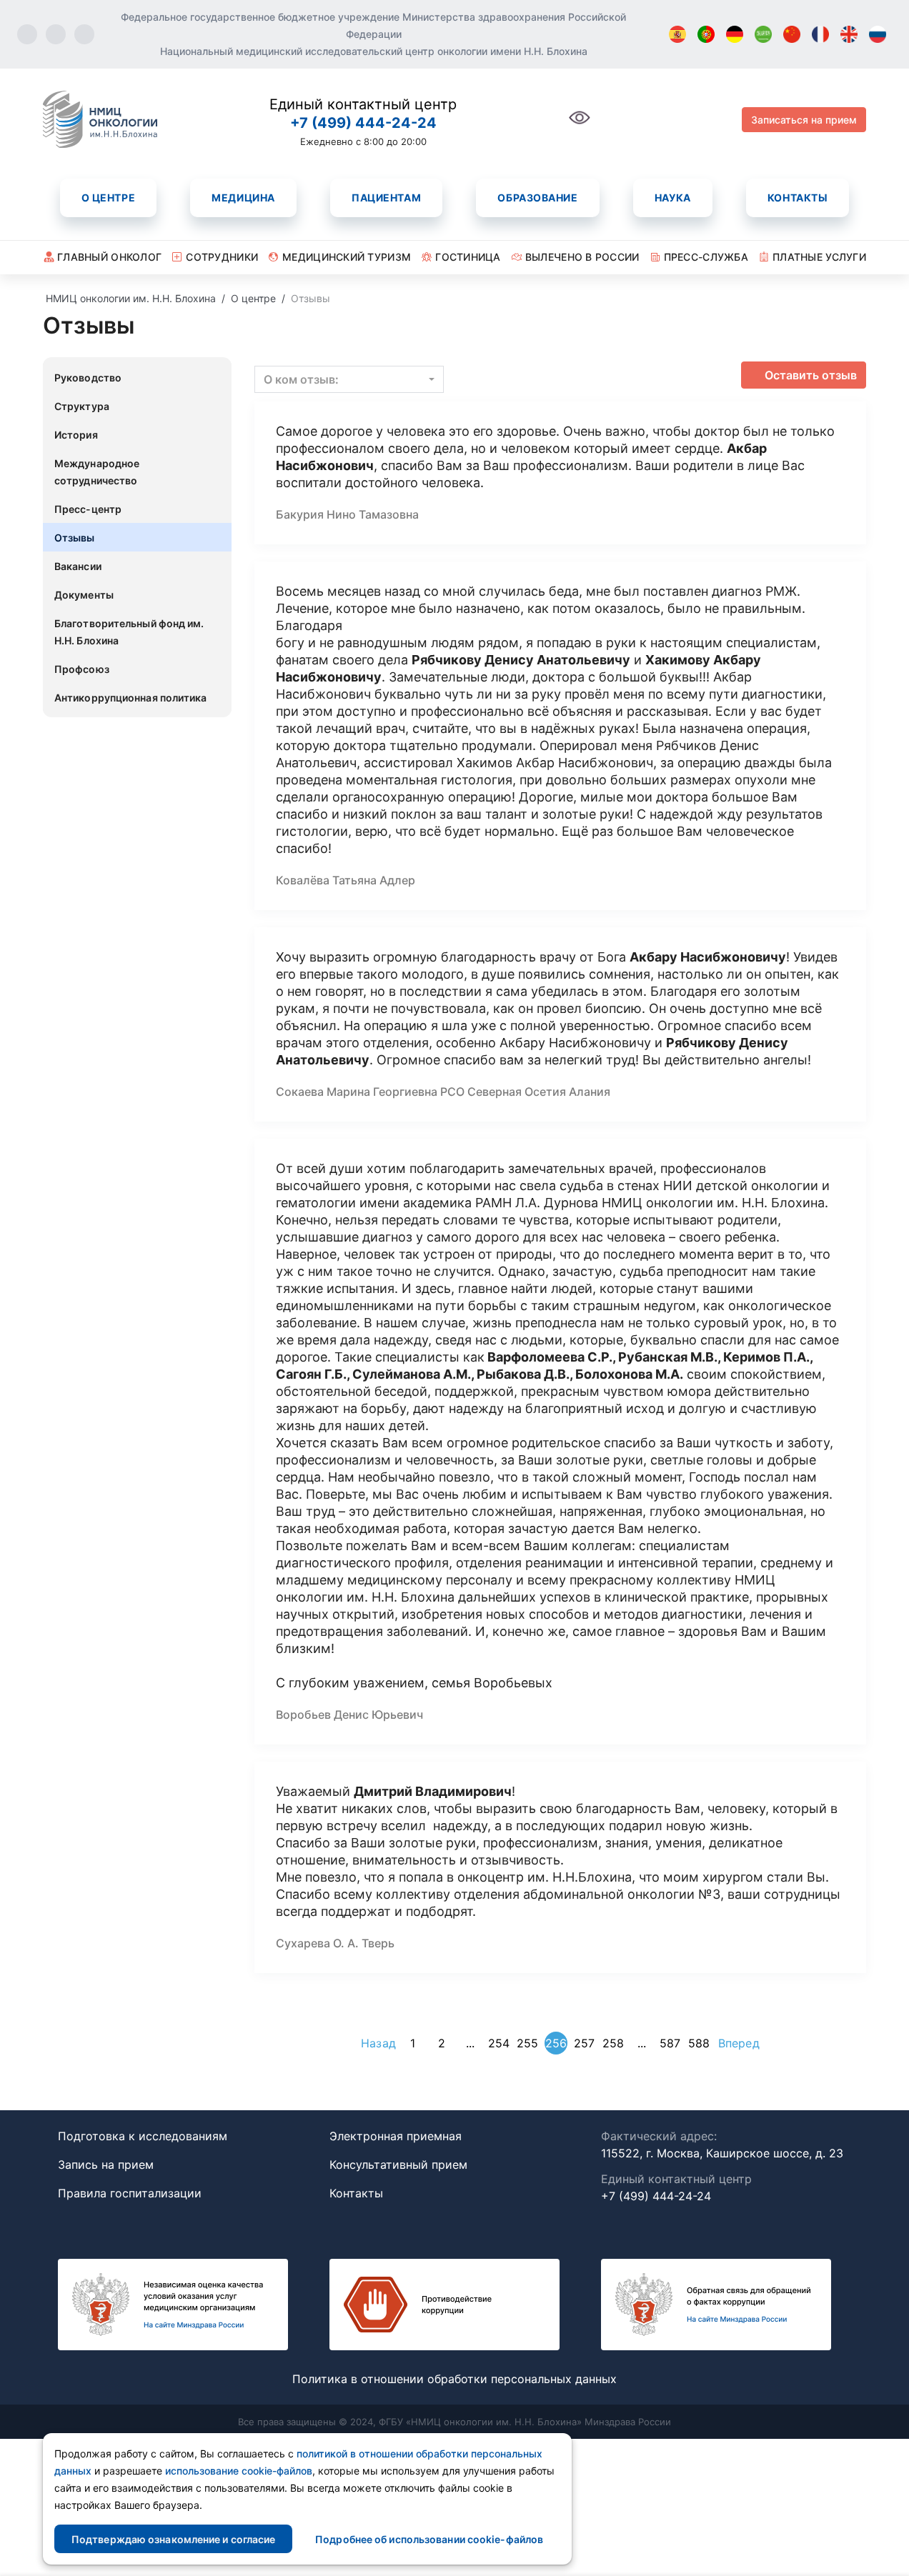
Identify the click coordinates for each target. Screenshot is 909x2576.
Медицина (243, 198)
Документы (84, 595)
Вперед (739, 2043)
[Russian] (878, 34)
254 (499, 2043)
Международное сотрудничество (97, 472)
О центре (108, 198)
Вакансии (78, 566)
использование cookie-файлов (239, 2471)
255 (527, 2043)
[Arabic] (763, 34)
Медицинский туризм (347, 257)
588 (699, 2043)
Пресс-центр (88, 509)
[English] (849, 34)
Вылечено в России (582, 257)
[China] (792, 34)
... (470, 2043)
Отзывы (75, 538)
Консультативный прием (398, 2165)
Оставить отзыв (811, 375)
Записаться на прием (804, 120)
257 (584, 2043)
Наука (673, 198)
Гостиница (468, 257)
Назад (378, 2043)
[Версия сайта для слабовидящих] (580, 125)
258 (613, 2043)
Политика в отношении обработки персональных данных (454, 2379)
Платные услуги (819, 257)
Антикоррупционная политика (131, 698)
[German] (735, 34)
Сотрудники (222, 257)
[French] (820, 34)
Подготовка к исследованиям (143, 2136)
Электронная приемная (396, 2136)
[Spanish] (677, 34)
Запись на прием (106, 2165)
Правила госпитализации (130, 2193)
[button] (349, 379)
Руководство (88, 378)
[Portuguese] (706, 34)
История (76, 435)
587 (670, 2043)
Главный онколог (109, 257)
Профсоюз (82, 669)
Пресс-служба (706, 257)
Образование (537, 198)
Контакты (798, 198)
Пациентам (386, 198)
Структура (82, 406)
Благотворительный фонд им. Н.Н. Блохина (129, 632)
